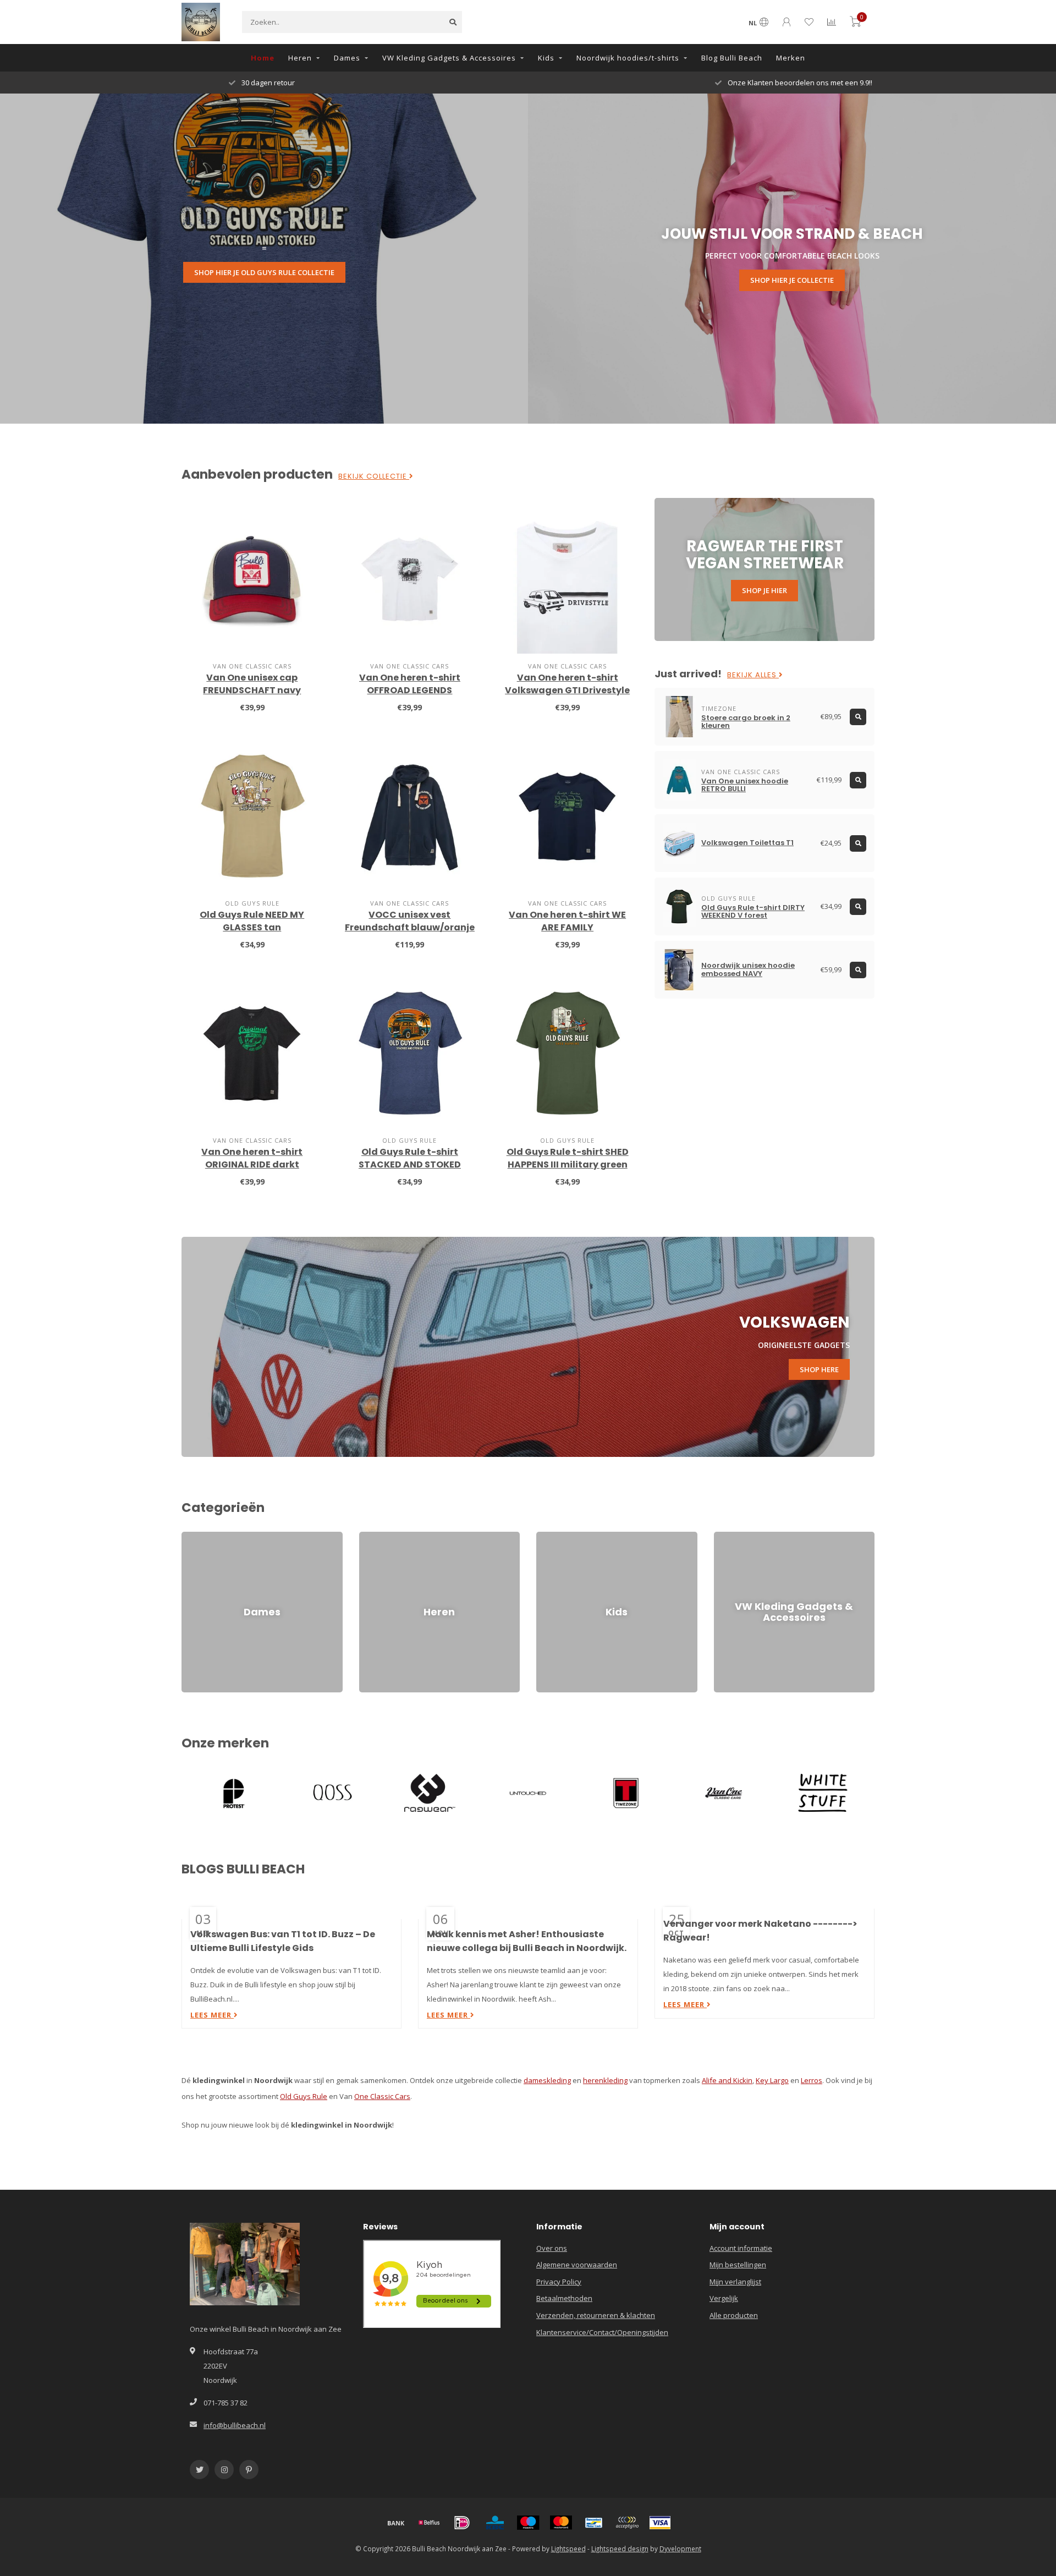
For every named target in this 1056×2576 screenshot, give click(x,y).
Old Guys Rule (304, 2096)
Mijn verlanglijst (735, 2282)
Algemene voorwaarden (577, 2265)
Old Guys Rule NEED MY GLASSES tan (252, 921)
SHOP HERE (819, 1369)
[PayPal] (627, 2523)
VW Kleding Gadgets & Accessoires (449, 58)
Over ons (552, 2248)
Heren (300, 58)
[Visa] (660, 2523)
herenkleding (605, 2080)
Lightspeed (568, 2548)
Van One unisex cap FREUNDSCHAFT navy (252, 684)
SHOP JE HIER (765, 590)
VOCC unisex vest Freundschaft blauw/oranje (410, 921)
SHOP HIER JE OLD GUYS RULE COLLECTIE (264, 272)
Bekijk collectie (374, 476)
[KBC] (495, 2523)
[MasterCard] (561, 2523)
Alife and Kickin (727, 2080)
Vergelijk (724, 2298)
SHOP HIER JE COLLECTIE (792, 280)
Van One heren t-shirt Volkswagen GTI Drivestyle (567, 684)
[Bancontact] (594, 2523)
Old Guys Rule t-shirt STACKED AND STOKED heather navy (410, 1164)
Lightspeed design (620, 2548)
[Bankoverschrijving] (396, 2523)
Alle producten (734, 2315)
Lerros (812, 2080)
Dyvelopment (680, 2548)
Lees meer (212, 2015)
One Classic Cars (382, 2096)
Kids (546, 58)
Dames (347, 58)
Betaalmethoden (564, 2298)
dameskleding (547, 2080)
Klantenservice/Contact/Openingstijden (602, 2332)
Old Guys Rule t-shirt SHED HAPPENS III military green (568, 1158)
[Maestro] (528, 2523)
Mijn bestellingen (738, 2265)
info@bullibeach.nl (235, 2425)
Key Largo (772, 2080)
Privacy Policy (559, 2282)
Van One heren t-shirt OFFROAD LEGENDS (410, 684)
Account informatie (741, 2248)
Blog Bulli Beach (732, 58)
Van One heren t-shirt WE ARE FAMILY (567, 921)
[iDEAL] (462, 2523)
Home (263, 58)
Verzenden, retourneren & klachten (596, 2315)
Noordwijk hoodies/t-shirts (628, 58)
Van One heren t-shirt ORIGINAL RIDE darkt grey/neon (252, 1164)
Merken (791, 58)
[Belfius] (429, 2523)
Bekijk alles (753, 675)
